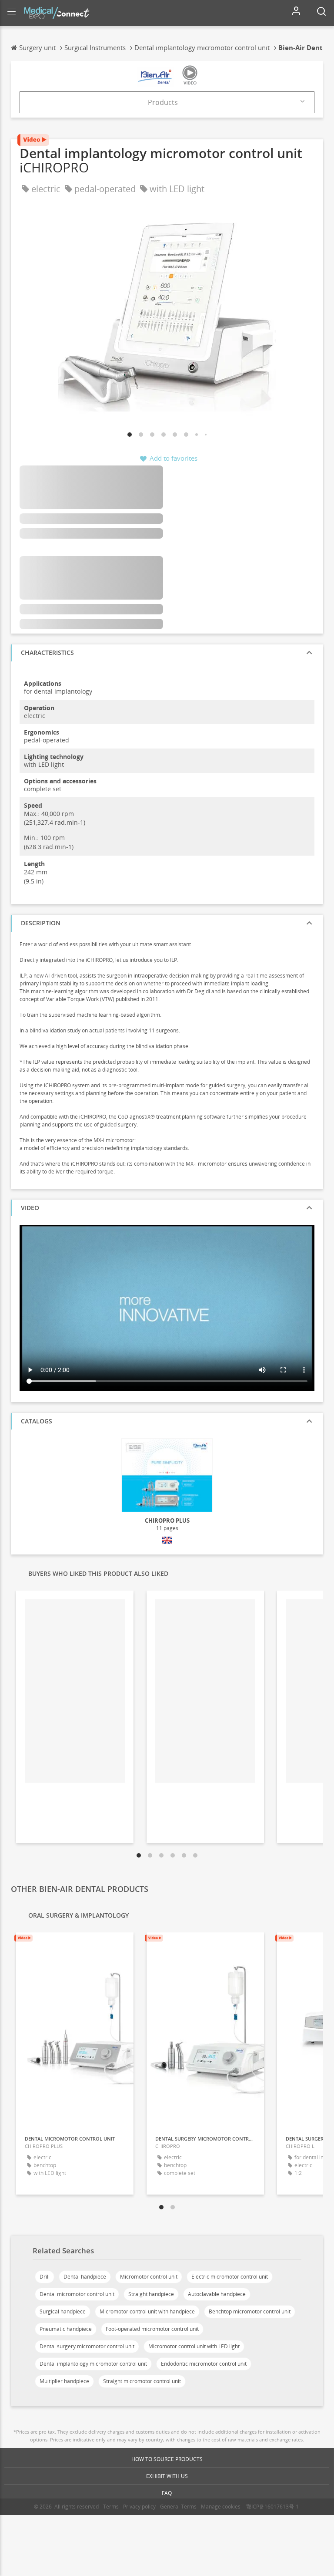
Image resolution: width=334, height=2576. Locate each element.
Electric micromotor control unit (230, 2277)
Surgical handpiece (63, 2311)
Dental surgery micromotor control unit (87, 2346)
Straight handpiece (151, 2294)
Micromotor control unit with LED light (194, 2346)
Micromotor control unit (149, 2277)
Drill (45, 2277)
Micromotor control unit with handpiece (147, 2311)
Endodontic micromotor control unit (204, 2364)
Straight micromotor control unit (142, 2381)
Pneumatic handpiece (66, 2329)
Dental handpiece (85, 2277)
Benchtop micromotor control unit (250, 2311)
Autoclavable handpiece (217, 2294)
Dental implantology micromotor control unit (93, 2364)
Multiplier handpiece (64, 2381)
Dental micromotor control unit (77, 2294)
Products (163, 102)
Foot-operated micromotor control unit (152, 2329)
